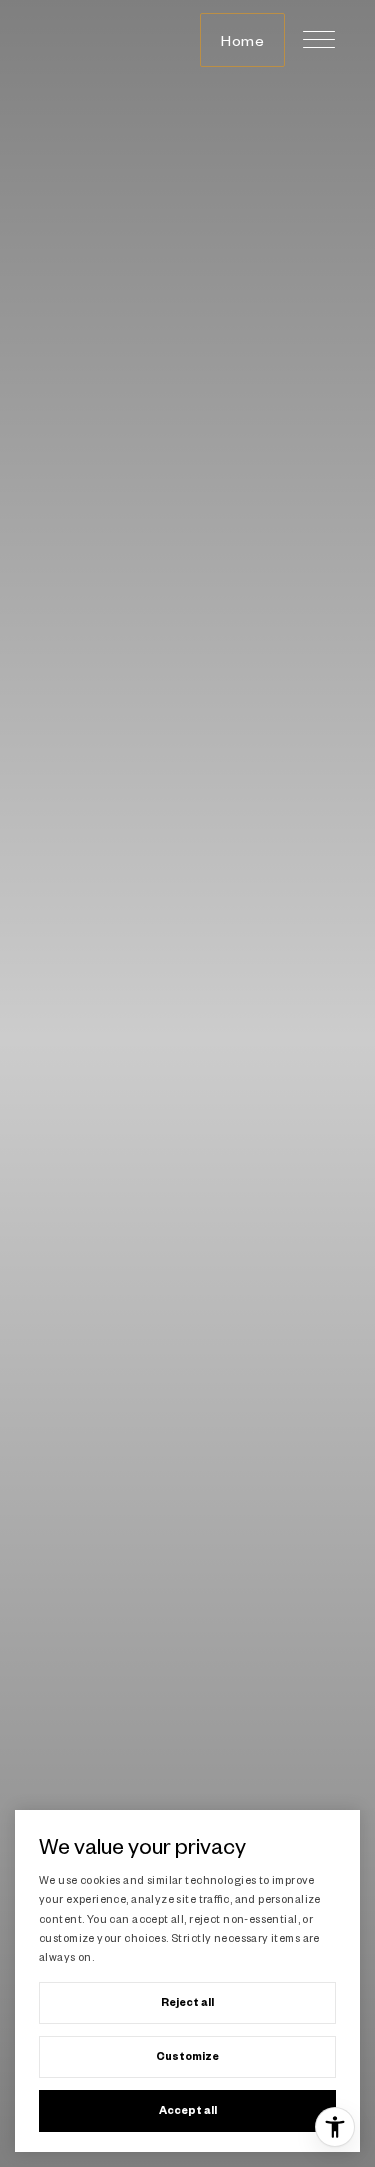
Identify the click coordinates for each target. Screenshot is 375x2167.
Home (242, 40)
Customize (187, 2056)
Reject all (187, 2002)
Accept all (188, 2110)
